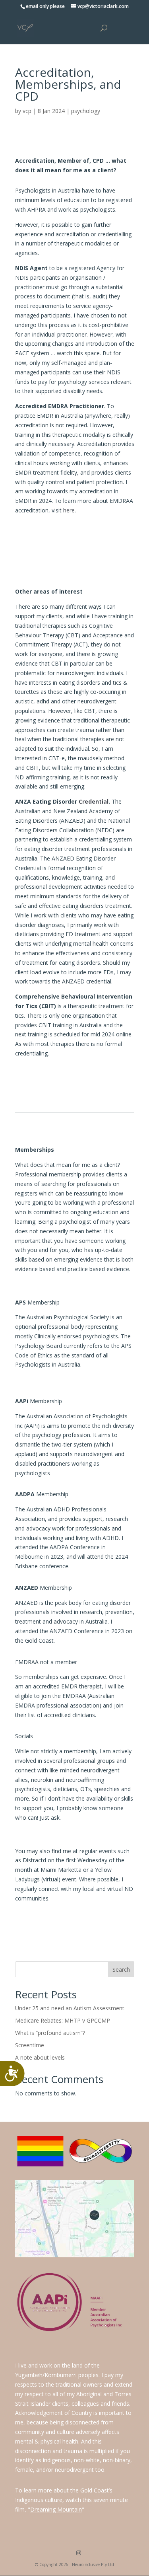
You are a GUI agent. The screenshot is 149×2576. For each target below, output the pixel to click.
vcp (27, 111)
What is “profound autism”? (50, 2033)
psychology (86, 111)
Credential (94, 801)
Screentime (30, 2045)
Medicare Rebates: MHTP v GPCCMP (63, 2020)
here (69, 510)
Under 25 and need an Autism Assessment (70, 2008)
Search (121, 1969)
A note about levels (40, 2057)
